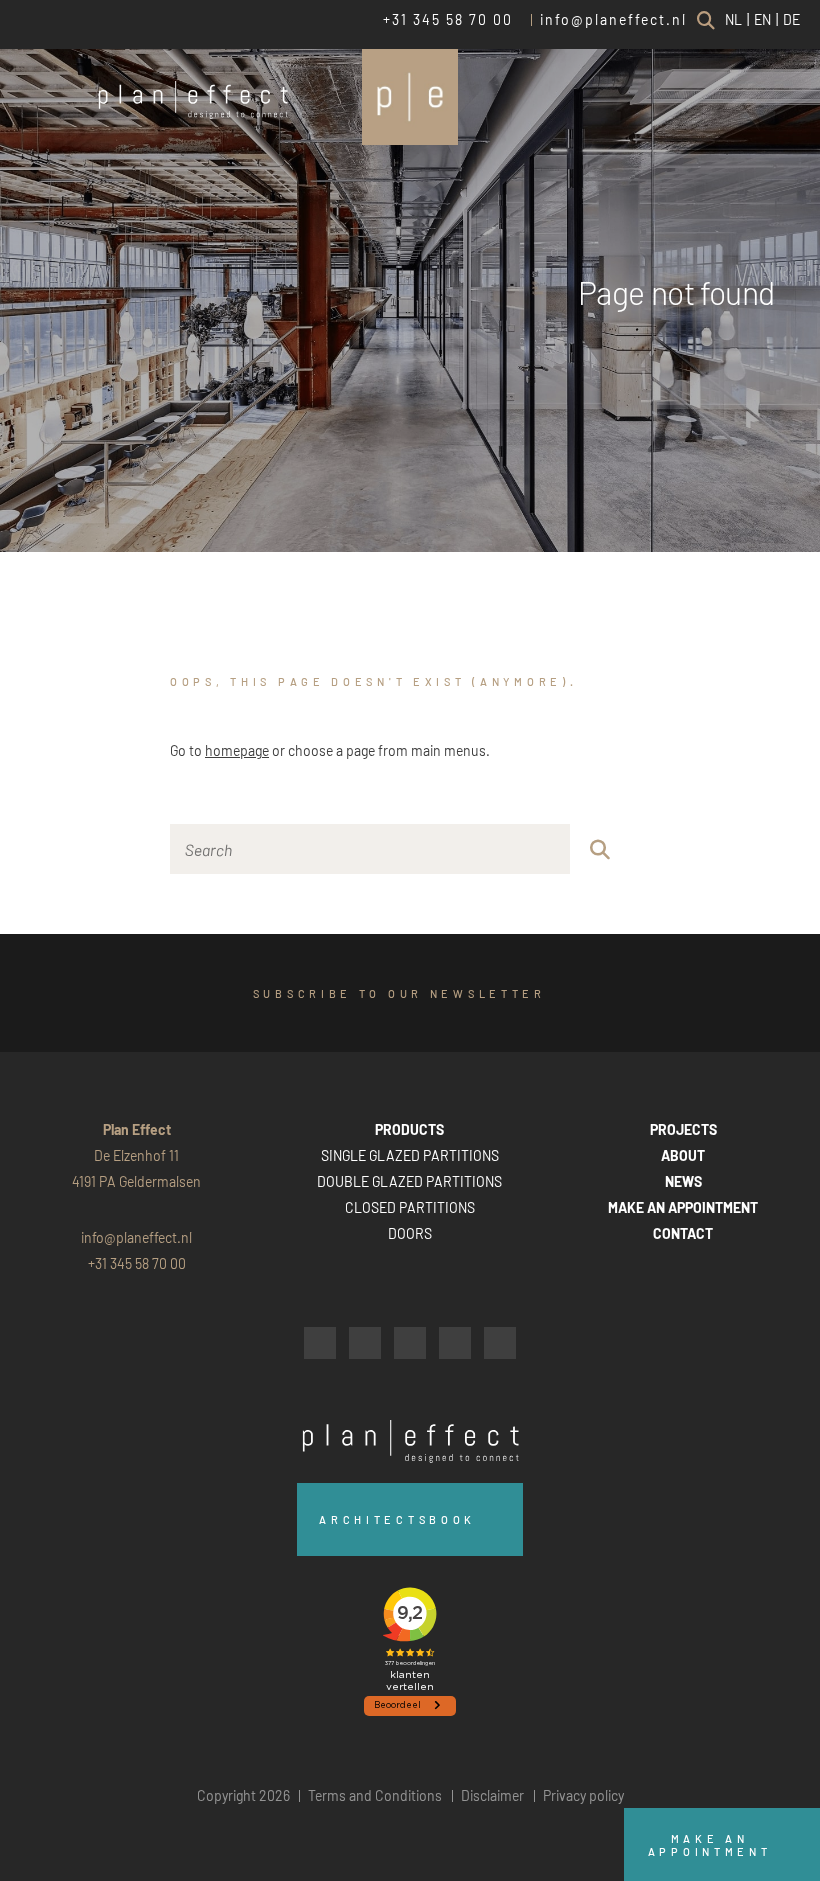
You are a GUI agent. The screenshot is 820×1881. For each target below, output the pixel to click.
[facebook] (320, 1343)
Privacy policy (583, 1795)
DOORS (410, 1233)
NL (733, 19)
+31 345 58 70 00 (448, 19)
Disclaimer (492, 1795)
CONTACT (683, 1233)
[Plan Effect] (410, 97)
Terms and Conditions (375, 1795)
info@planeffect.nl (613, 19)
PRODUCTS (409, 1129)
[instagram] (365, 1343)
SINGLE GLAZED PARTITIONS (410, 1155)
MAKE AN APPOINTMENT (683, 1207)
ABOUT (683, 1155)
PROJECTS (683, 1129)
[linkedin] (410, 1343)
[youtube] (455, 1343)
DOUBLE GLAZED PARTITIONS (409, 1181)
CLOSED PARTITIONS (410, 1207)
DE (791, 19)
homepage (237, 750)
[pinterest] (500, 1343)
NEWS (683, 1181)
